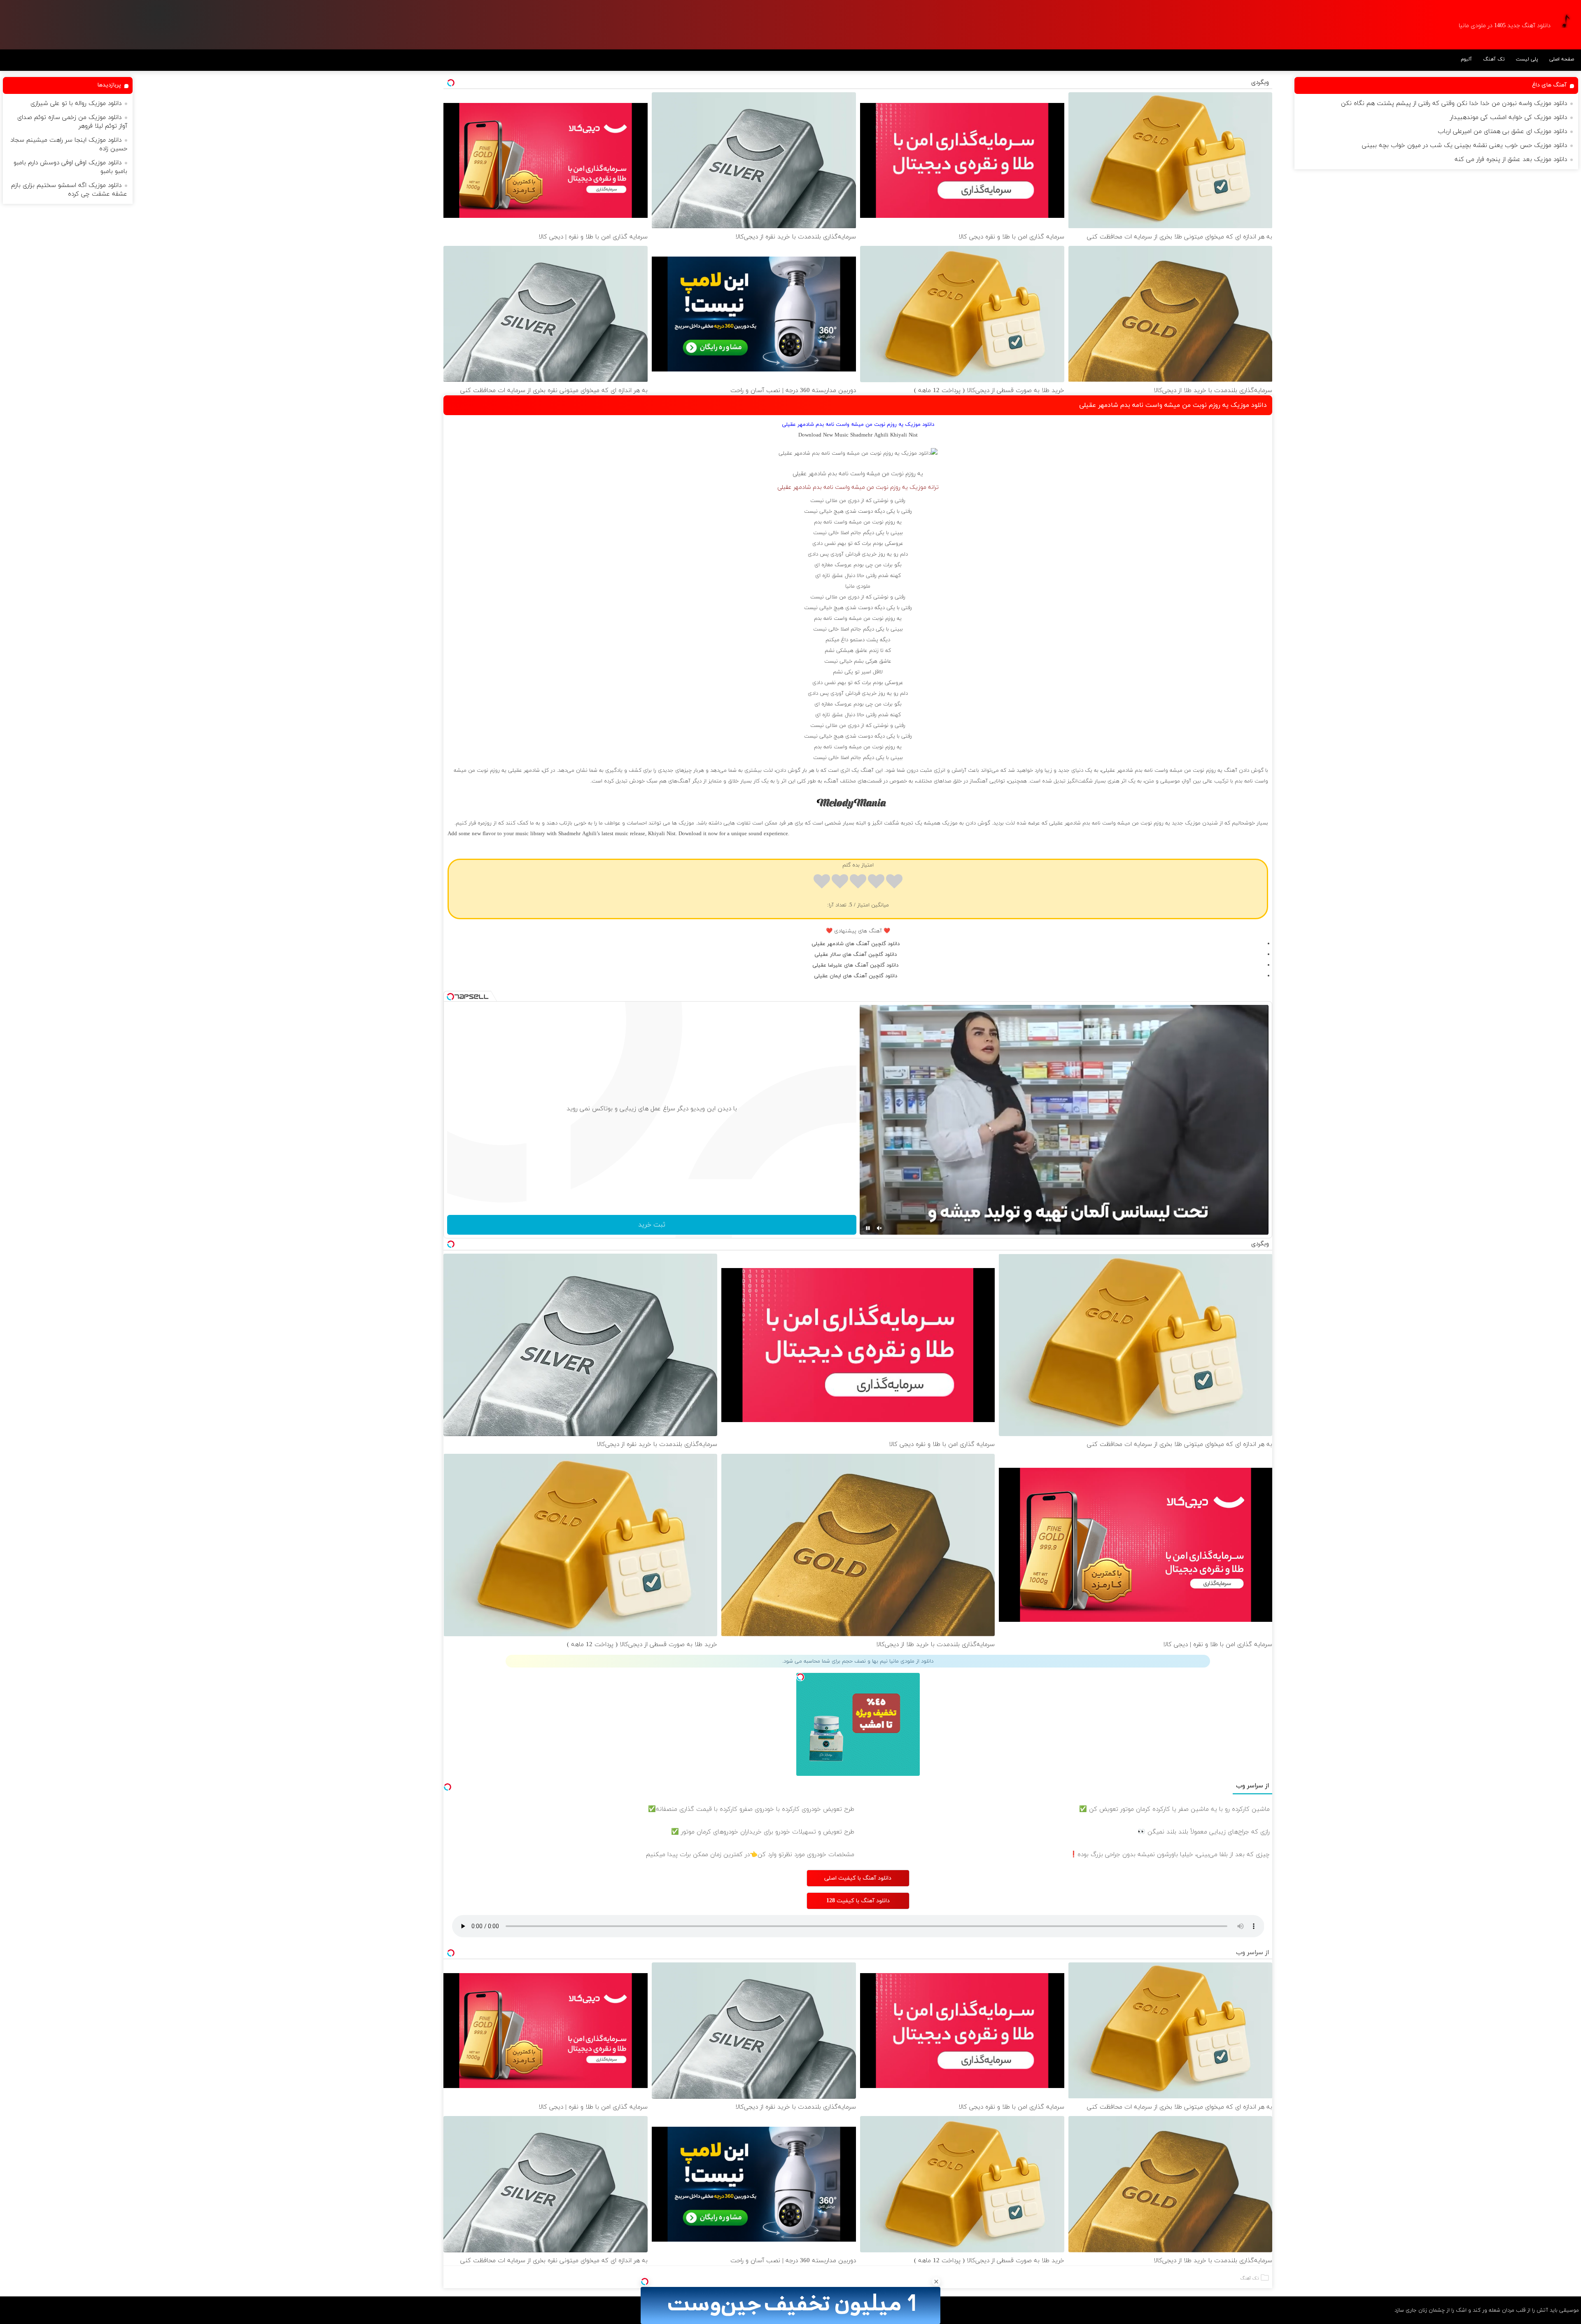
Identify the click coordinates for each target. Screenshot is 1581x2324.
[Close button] (936, 2282)
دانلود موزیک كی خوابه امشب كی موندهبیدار (1509, 118)
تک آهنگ (1494, 59)
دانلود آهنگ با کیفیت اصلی (858, 1878)
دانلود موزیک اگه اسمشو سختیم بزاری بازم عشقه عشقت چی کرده (69, 190)
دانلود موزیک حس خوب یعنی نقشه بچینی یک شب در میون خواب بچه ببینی (1464, 146)
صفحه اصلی (1562, 59)
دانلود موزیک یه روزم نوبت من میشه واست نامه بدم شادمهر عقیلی (1173, 405)
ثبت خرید (652, 1225)
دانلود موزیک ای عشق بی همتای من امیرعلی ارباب (1502, 132)
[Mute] (879, 1228)
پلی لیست (1527, 59)
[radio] (894, 883)
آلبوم (1466, 59)
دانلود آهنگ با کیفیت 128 (858, 1901)
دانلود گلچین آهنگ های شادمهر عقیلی (856, 944)
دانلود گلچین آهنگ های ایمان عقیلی (856, 976)
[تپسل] (645, 2282)
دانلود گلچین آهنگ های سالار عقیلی (856, 955)
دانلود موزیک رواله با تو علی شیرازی (76, 104)
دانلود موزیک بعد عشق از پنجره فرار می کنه (1511, 160)
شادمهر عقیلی (809, 474)
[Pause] (868, 1228)
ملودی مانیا (858, 586)
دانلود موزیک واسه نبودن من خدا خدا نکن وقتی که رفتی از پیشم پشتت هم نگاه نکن (1454, 104)
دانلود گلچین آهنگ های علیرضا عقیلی (855, 965)
